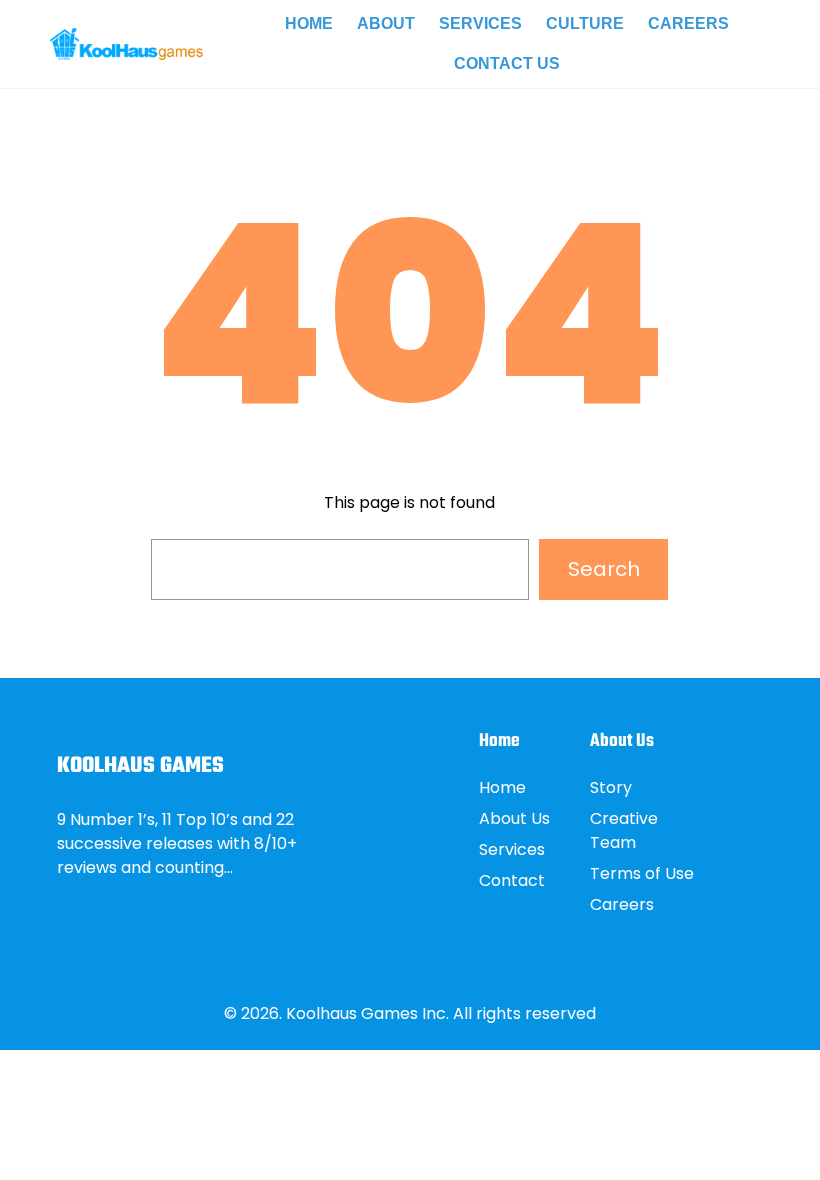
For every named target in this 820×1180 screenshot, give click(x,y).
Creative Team (624, 830)
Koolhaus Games (140, 766)
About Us (514, 818)
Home (502, 787)
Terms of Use (642, 873)
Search (604, 569)
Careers (622, 904)
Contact (512, 880)
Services (512, 849)
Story (611, 787)
